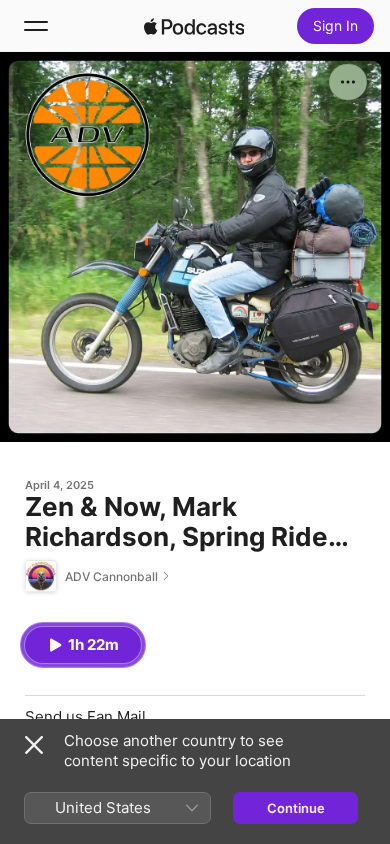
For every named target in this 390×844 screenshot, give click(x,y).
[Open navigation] (36, 26)
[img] (194, 26)
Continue (296, 808)
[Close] (34, 745)
